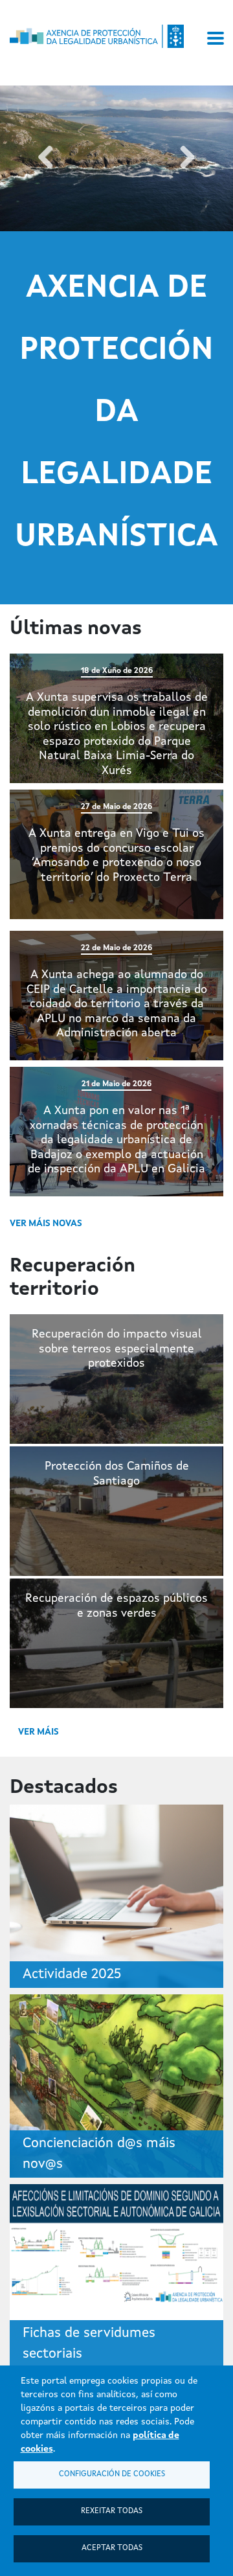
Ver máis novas (46, 1224)
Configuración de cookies (112, 2474)
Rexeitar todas (112, 2511)
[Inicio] (97, 36)
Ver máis (39, 1732)
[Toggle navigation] (216, 38)
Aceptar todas (112, 2548)
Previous (46, 158)
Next (187, 158)
